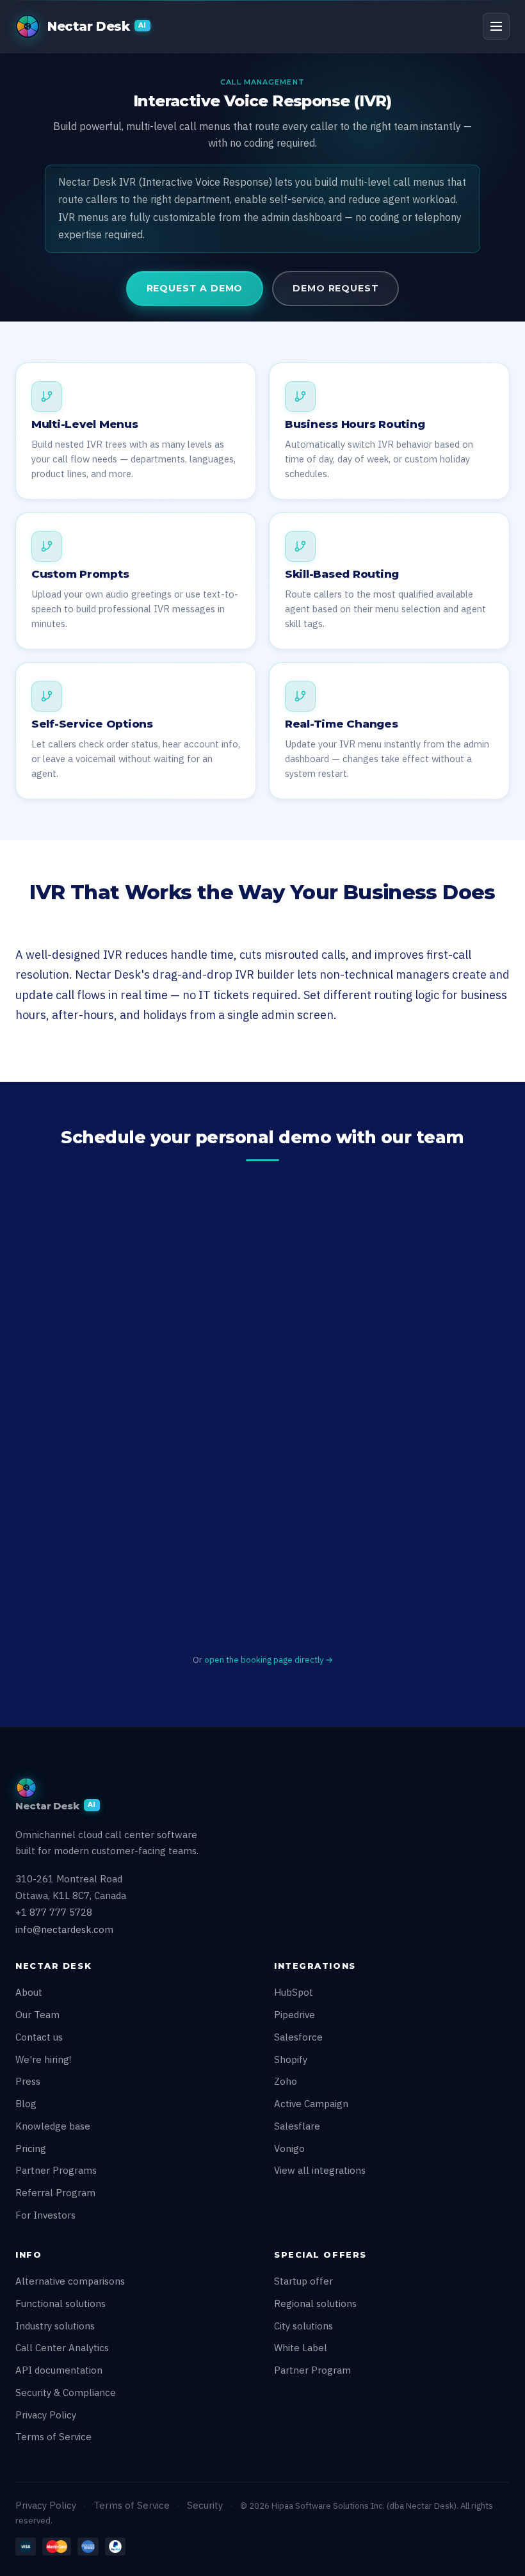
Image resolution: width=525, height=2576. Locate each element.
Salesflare (297, 2126)
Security (205, 2505)
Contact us (39, 2037)
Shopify (291, 2059)
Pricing (31, 2148)
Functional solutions (61, 2303)
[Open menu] (496, 26)
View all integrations (320, 2170)
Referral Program (55, 2193)
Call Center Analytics (62, 2348)
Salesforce (298, 2037)
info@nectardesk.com (64, 1929)
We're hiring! (43, 2059)
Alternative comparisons (70, 2281)
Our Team (37, 2015)
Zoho (286, 2081)
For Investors (45, 2215)
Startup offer (303, 2281)
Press (28, 2081)
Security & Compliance (66, 2393)
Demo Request (335, 288)
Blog (26, 2104)
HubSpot (294, 1992)
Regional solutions (315, 2303)
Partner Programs (56, 2170)
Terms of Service (53, 2437)
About (29, 1992)
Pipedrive (295, 2015)
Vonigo (289, 2148)
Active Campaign (311, 2104)
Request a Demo (195, 288)
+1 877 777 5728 (54, 1912)
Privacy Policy (46, 2415)
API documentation (59, 2370)
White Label (301, 2348)
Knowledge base (53, 2126)
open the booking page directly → (269, 1660)
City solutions (303, 2326)
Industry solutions (55, 2326)
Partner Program (312, 2370)
